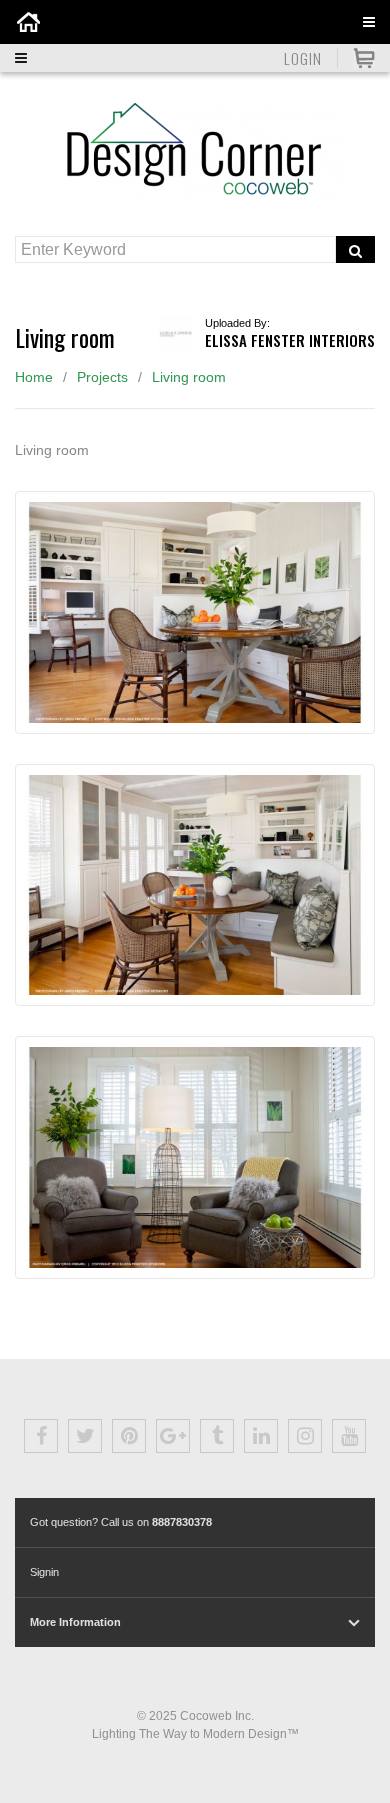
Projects (102, 377)
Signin (44, 1572)
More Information (75, 1622)
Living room (189, 377)
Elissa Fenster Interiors (290, 340)
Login (303, 58)
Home (34, 377)
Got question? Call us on (121, 1522)
